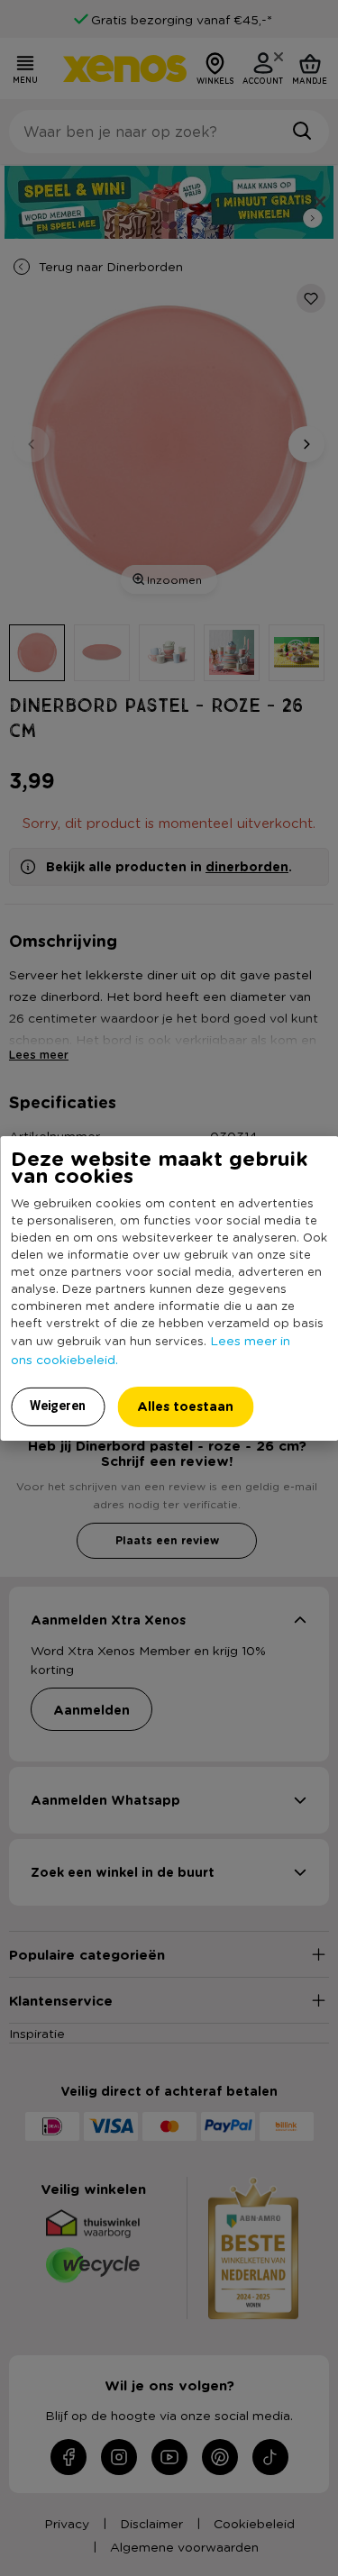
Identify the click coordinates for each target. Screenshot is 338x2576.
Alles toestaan (185, 1406)
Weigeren (58, 1406)
